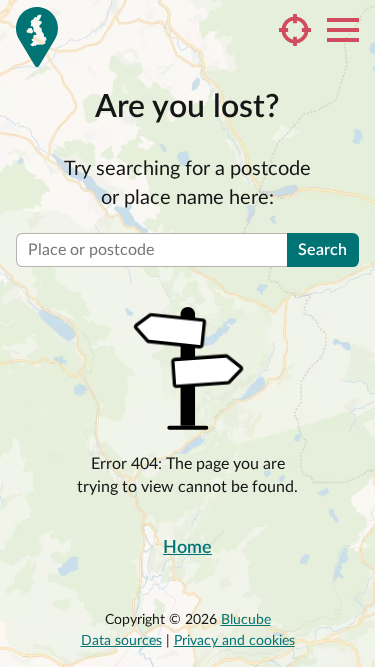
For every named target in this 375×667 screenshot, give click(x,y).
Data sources (121, 641)
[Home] (37, 37)
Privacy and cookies (234, 641)
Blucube (246, 620)
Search (322, 250)
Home (187, 548)
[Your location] (295, 30)
